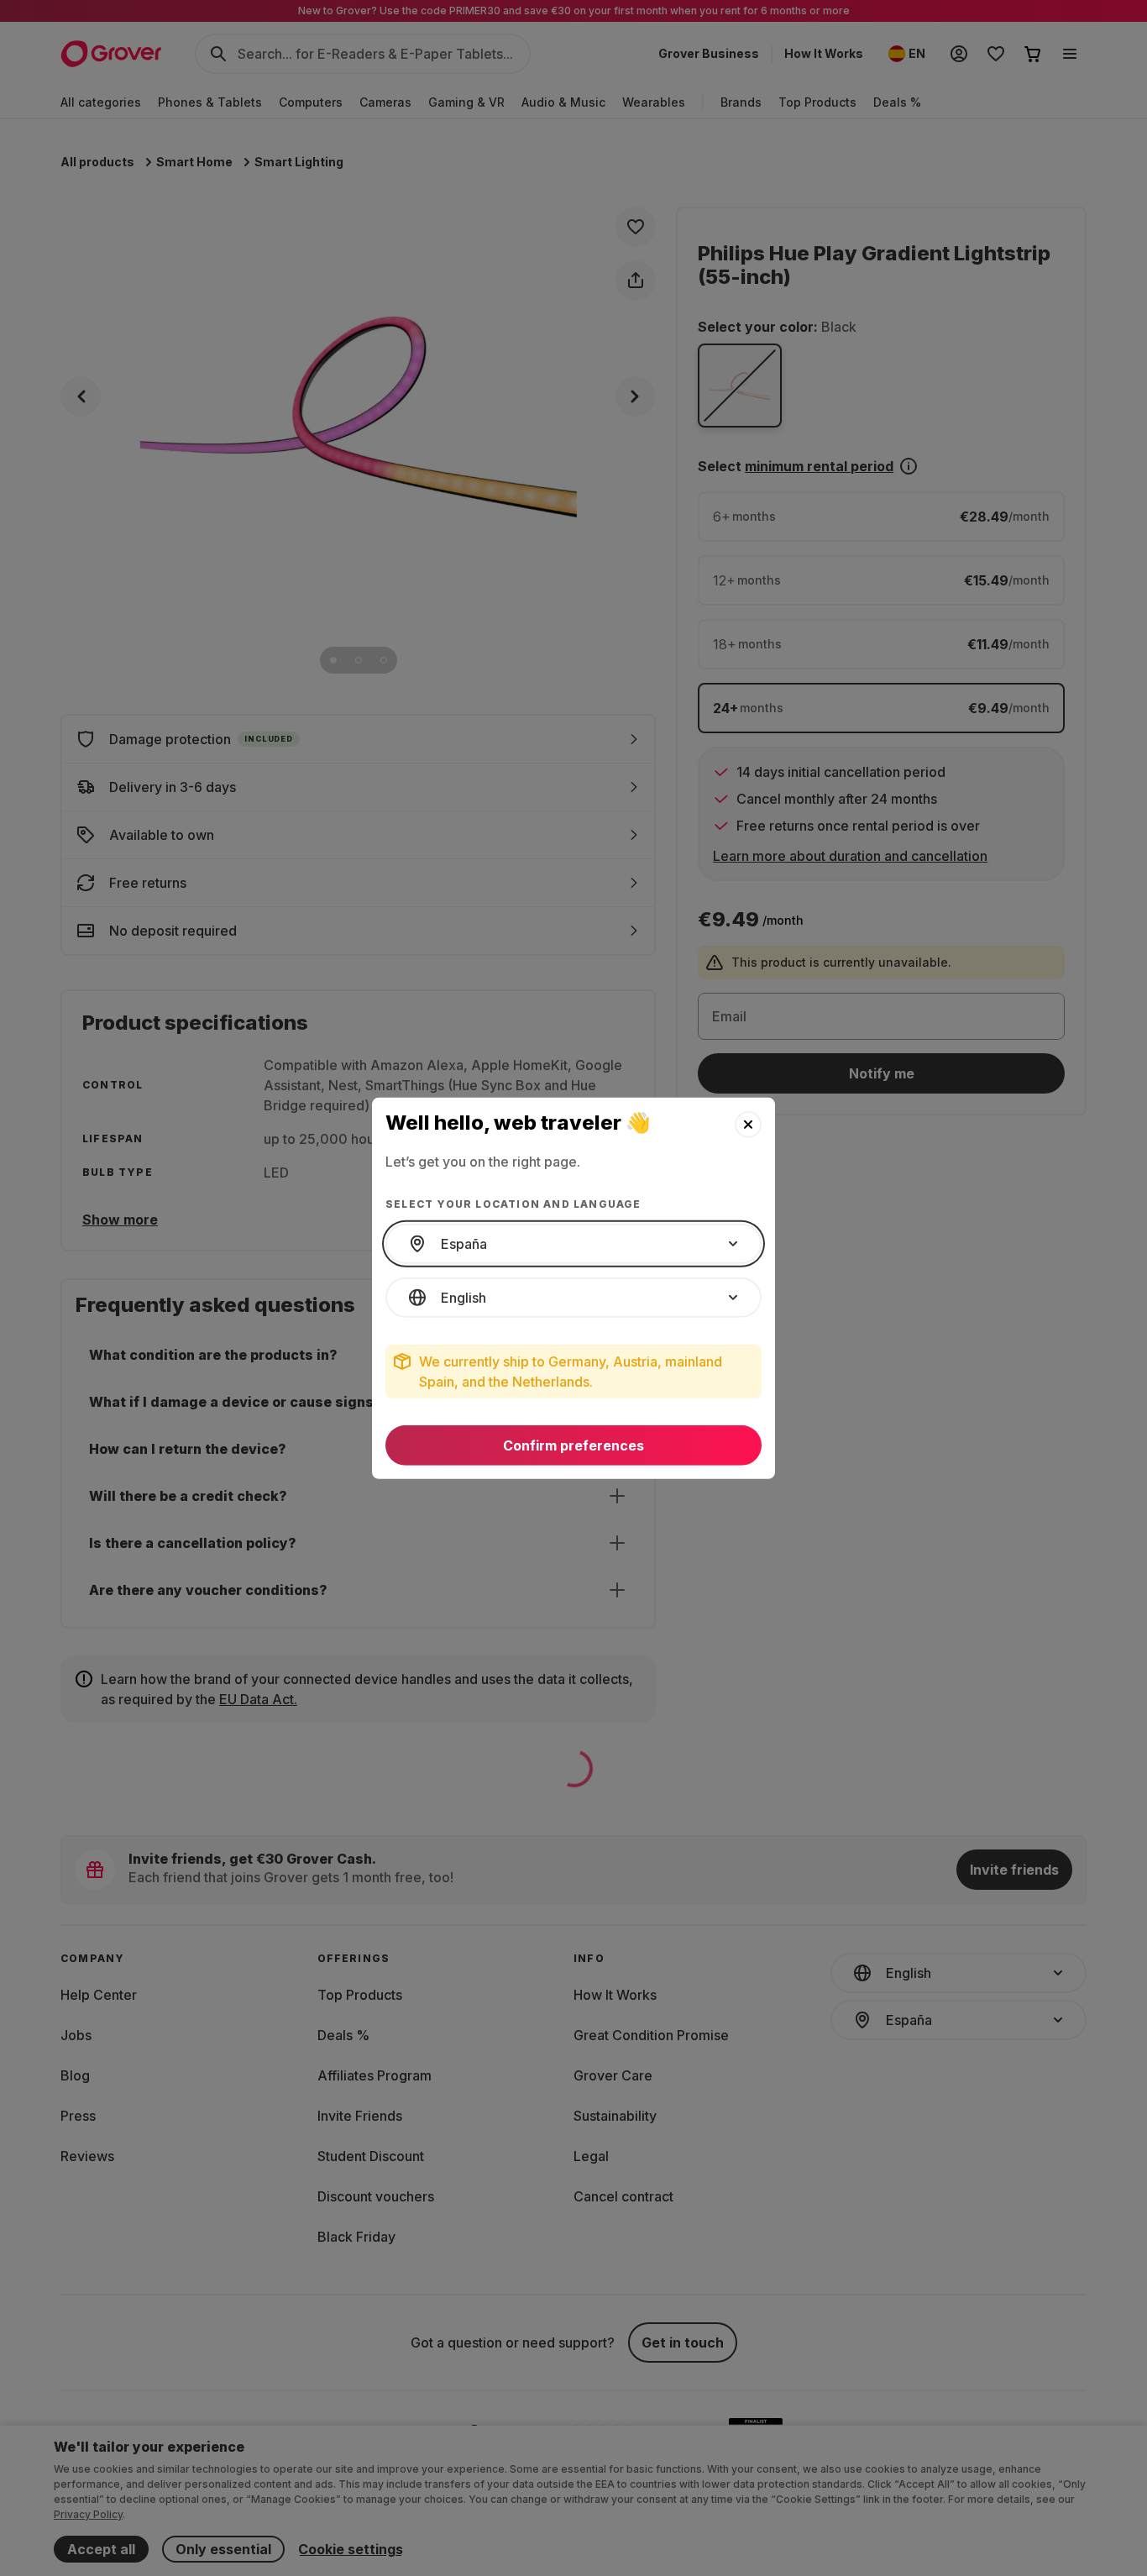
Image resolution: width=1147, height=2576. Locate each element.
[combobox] (573, 1244)
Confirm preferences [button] (573, 1445)
